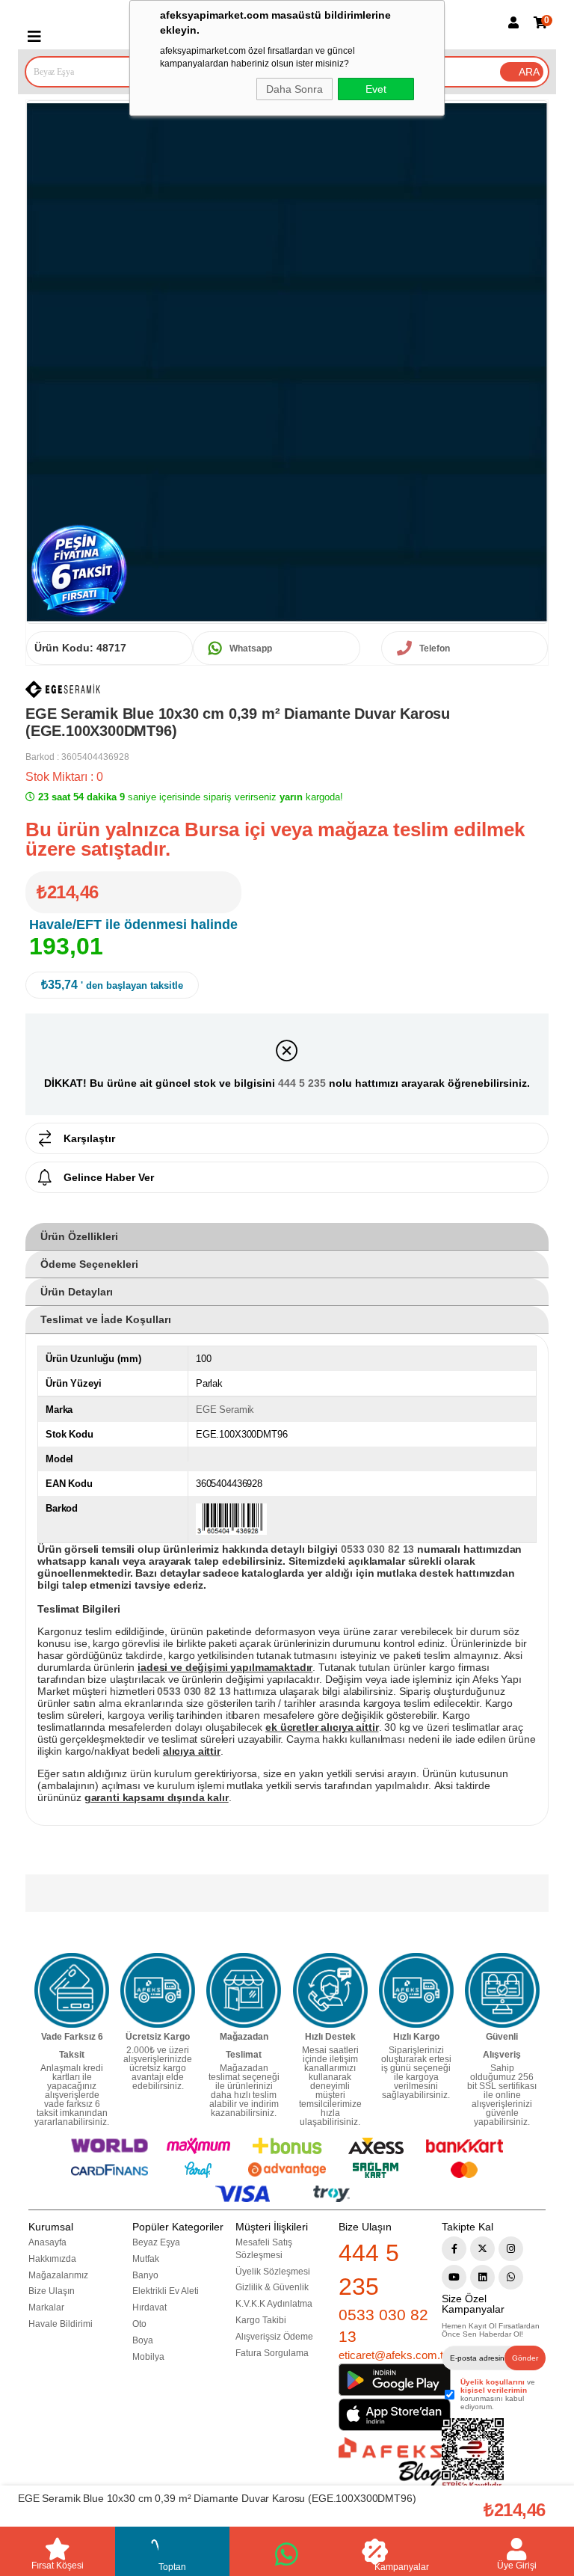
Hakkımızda (52, 2259)
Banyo (145, 2275)
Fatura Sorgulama (272, 2353)
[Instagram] (511, 2249)
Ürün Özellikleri (79, 1236)
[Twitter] (482, 2249)
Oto (139, 2324)
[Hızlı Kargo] (416, 1990)
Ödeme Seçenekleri (89, 1264)
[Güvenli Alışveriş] (502, 1990)
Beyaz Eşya (156, 2242)
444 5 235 (302, 1083)
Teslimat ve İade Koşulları (106, 1319)
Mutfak (146, 2259)
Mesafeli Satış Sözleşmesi (264, 2249)
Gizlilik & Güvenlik (272, 2287)
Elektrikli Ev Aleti (166, 2291)
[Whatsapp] (511, 2277)
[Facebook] (454, 2249)
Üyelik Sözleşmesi (273, 2272)
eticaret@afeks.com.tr (393, 2355)
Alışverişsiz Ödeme (274, 2337)
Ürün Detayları (77, 1292)
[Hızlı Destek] (330, 1990)
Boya (143, 2340)
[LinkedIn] (482, 2277)
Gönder (525, 2358)
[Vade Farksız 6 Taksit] (72, 1990)
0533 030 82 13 (383, 2325)
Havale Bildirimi (61, 2324)
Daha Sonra (294, 89)
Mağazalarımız (58, 2275)
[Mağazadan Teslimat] (244, 1990)
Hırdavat (149, 2307)
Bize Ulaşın (52, 2291)
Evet (376, 89)
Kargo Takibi (261, 2320)
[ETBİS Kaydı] (473, 2454)
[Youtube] (454, 2277)
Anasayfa (47, 2242)
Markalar (46, 2307)
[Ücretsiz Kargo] (158, 1990)
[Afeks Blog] (390, 2462)
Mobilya (148, 2357)
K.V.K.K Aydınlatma (274, 2304)
